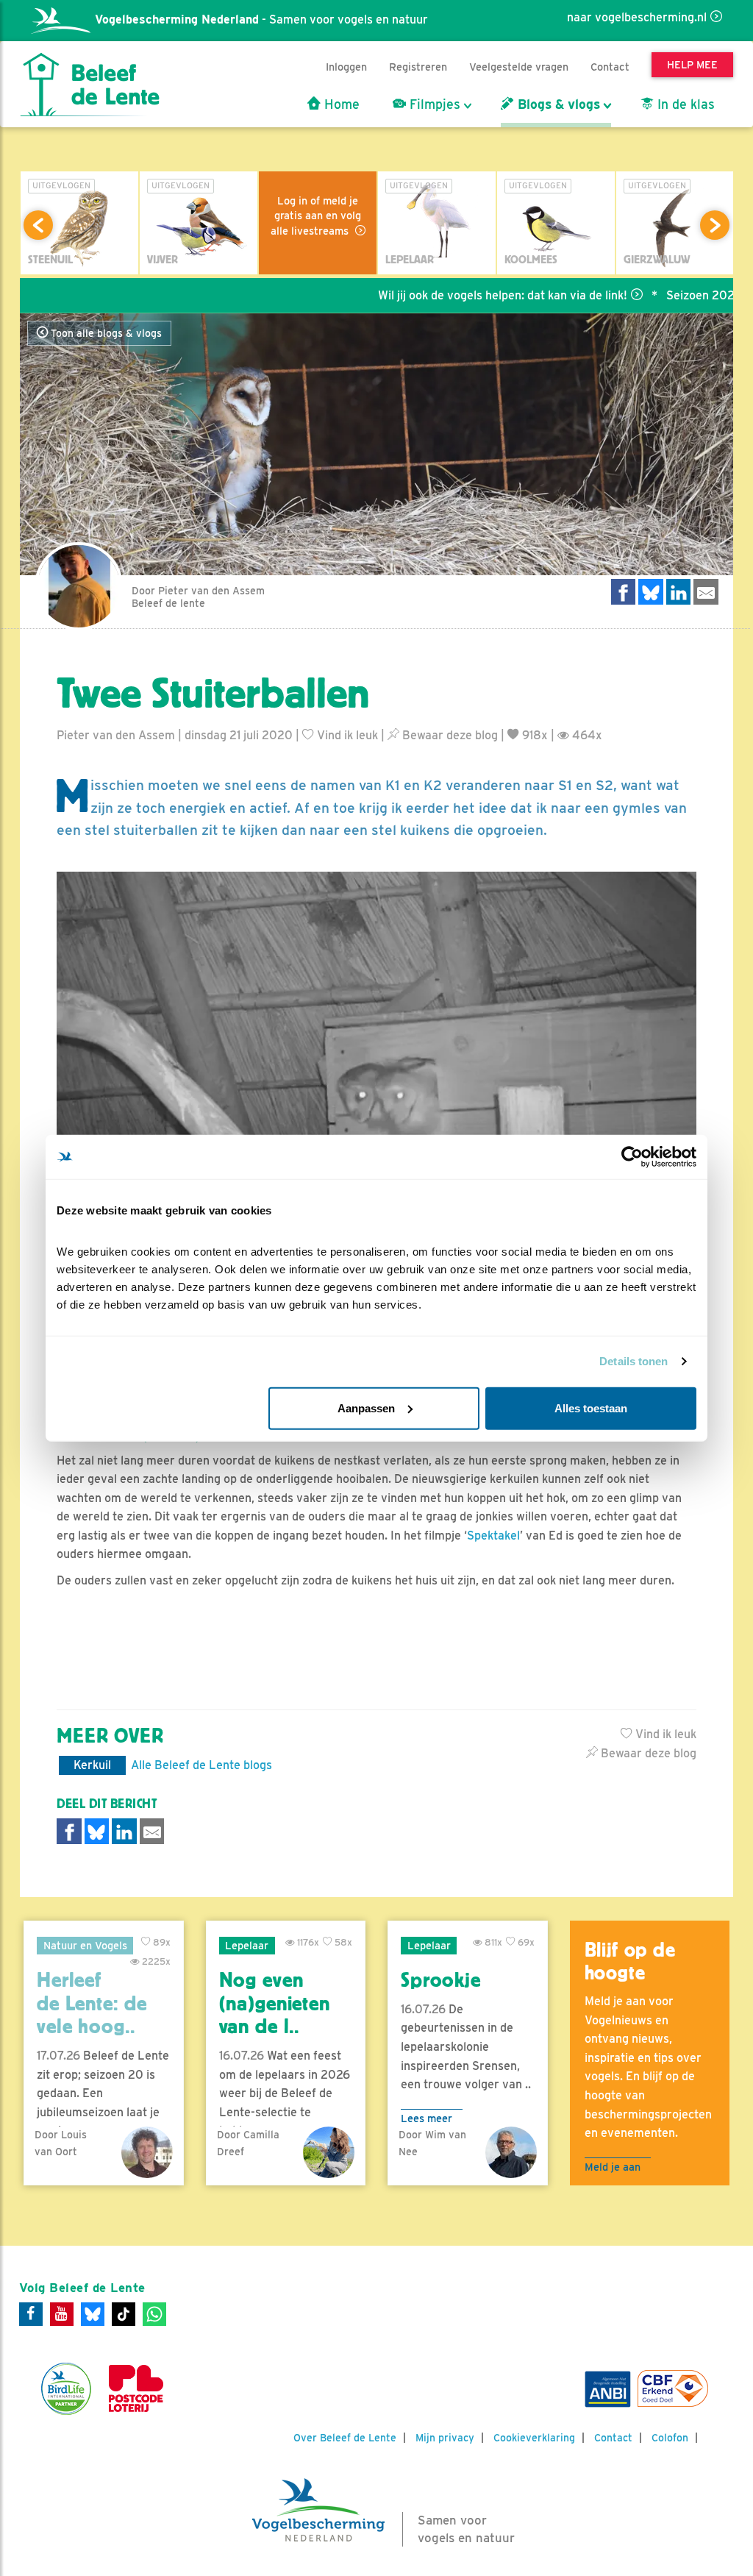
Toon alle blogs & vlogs (105, 333)
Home (340, 104)
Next (715, 225)
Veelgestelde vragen (519, 67)
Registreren (418, 67)
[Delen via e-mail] (706, 592)
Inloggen (346, 67)
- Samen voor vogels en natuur (261, 19)
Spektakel (493, 1536)
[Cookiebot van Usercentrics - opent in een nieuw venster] (632, 1157)
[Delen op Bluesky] (651, 592)
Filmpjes (433, 104)
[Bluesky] (93, 2314)
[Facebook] (31, 2314)
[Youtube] (62, 2314)
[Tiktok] (124, 2314)
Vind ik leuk (346, 735)
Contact (610, 67)
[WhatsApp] (154, 2314)
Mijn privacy (445, 2438)
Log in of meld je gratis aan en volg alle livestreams (316, 216)
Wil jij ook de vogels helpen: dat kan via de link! (451, 295)
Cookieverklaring (534, 2438)
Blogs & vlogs (557, 104)
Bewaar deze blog (449, 735)
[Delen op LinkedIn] (679, 592)
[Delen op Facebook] (624, 592)
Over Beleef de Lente (345, 2438)
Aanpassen (366, 1408)
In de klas (684, 104)
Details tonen (634, 1361)
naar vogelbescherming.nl (637, 17)
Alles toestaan (591, 1408)
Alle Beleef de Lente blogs (201, 1765)
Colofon (670, 2438)
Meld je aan (613, 2167)
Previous (38, 225)
